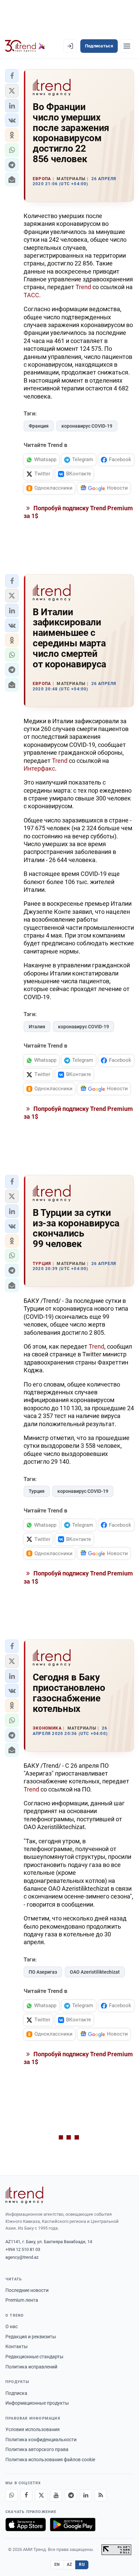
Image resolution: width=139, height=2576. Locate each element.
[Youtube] (56, 2495)
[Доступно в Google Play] (73, 2525)
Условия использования (33, 2429)
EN (57, 2564)
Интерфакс (39, 768)
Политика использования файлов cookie (50, 2460)
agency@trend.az (22, 2257)
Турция (37, 1491)
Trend (83, 287)
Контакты (17, 2346)
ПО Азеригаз (43, 1972)
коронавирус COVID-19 (87, 426)
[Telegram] (71, 2495)
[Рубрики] (127, 46)
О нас (11, 2326)
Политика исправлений (31, 2367)
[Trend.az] (25, 46)
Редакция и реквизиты (31, 2337)
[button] (12, 76)
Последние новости (27, 2290)
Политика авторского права (37, 2449)
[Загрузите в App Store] (26, 2525)
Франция (39, 426)
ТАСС (31, 295)
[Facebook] (26, 2495)
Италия (37, 1027)
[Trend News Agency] (24, 2195)
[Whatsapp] (11, 2495)
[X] (41, 2495)
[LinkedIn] (86, 2495)
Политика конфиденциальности (41, 2440)
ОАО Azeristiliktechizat (95, 1972)
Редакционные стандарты (34, 2357)
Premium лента (22, 2300)
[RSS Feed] (101, 2495)
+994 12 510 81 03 (23, 2249)
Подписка (16, 2393)
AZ (69, 2564)
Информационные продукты (37, 2403)
